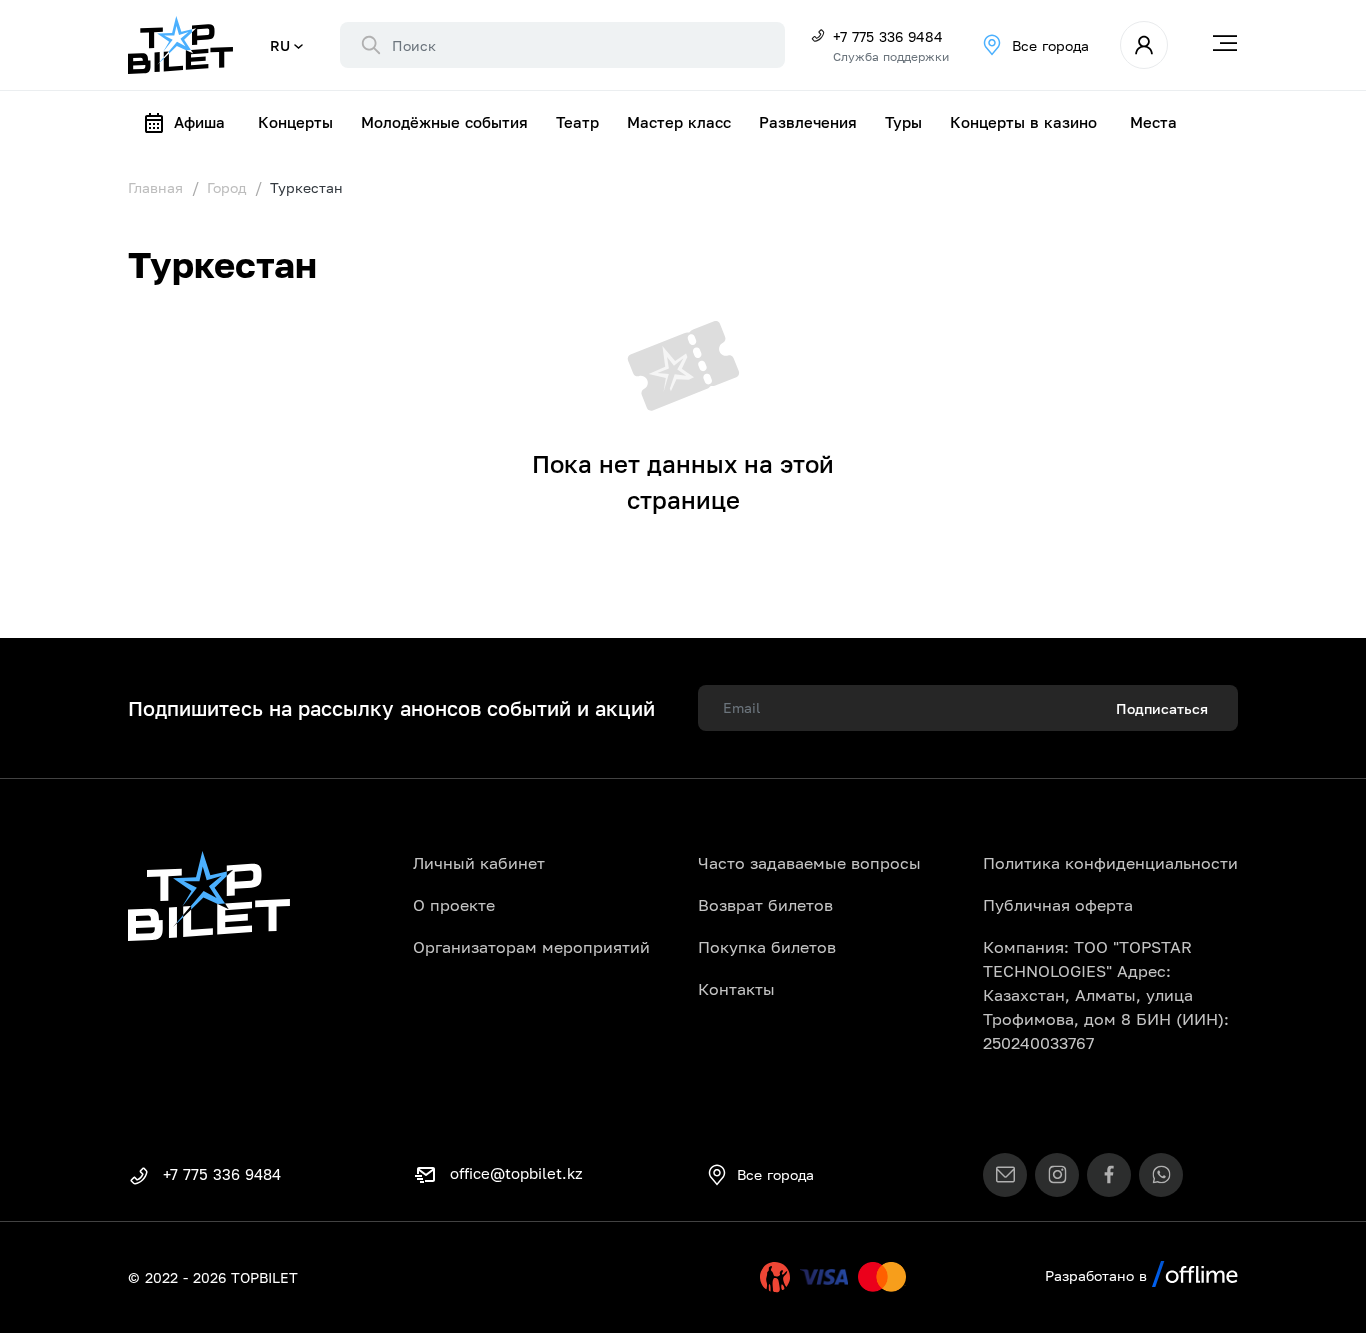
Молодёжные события (444, 122)
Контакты (736, 989)
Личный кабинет (479, 863)
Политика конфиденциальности (1110, 863)
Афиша (199, 122)
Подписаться (1162, 708)
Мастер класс (679, 122)
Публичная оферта (1058, 905)
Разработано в (1098, 1275)
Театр (577, 122)
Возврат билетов (765, 905)
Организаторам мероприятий (531, 947)
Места (1153, 122)
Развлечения (808, 122)
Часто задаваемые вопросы (809, 863)
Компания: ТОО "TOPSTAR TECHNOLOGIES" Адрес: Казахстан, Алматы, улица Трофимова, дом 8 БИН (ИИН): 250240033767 (1106, 995)
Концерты (295, 122)
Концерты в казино (1023, 122)
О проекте (454, 905)
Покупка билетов (767, 947)
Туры (903, 122)
